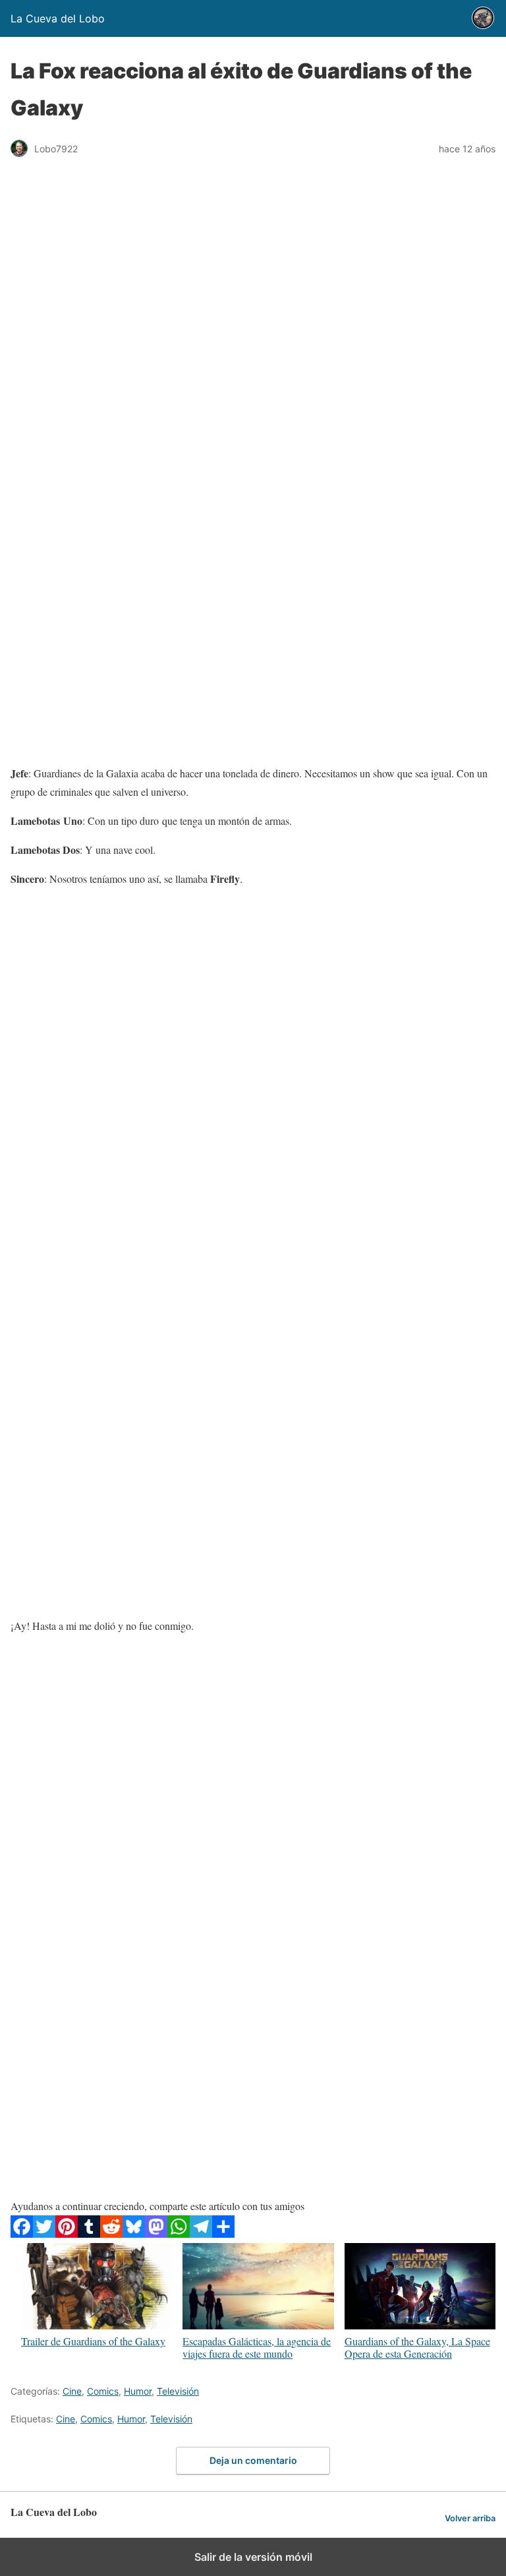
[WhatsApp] (179, 2233)
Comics (103, 2391)
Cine (72, 2391)
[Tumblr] (89, 2233)
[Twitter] (44, 2233)
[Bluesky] (134, 2233)
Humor (138, 2391)
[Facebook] (22, 2233)
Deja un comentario (253, 2460)
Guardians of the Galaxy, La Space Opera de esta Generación (417, 2347)
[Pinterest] (67, 2233)
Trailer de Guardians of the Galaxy (93, 2341)
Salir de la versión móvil (253, 2557)
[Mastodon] (156, 2233)
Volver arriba (470, 2518)
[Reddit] (111, 2233)
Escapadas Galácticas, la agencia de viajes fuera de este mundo (257, 2347)
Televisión (178, 2391)
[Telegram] (201, 2233)
